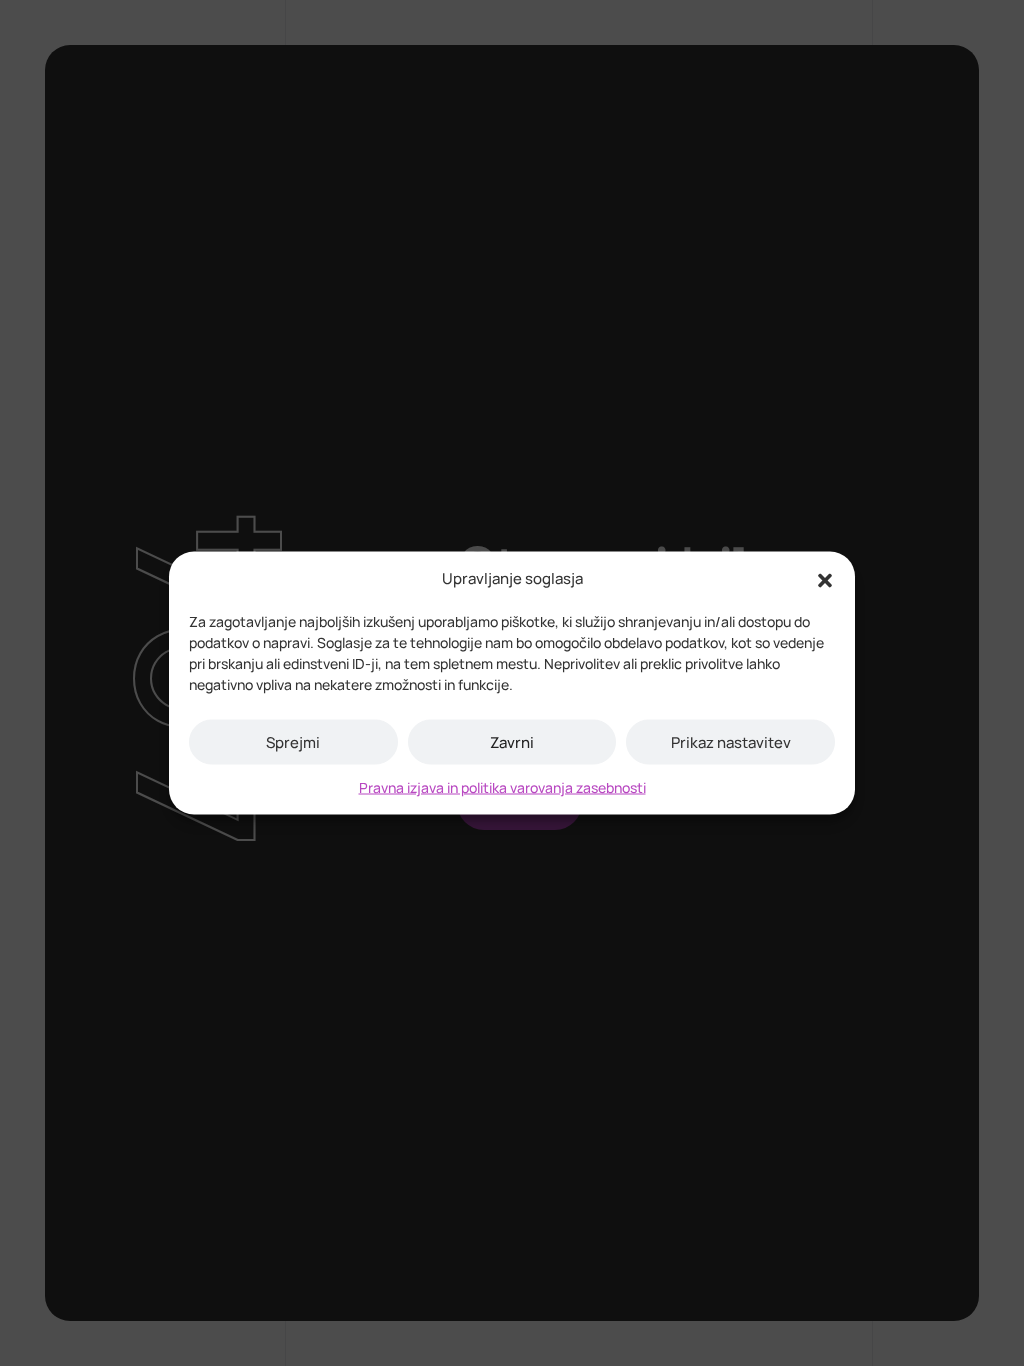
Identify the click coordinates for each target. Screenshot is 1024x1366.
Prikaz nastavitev (731, 741)
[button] (825, 579)
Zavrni (512, 741)
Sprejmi (293, 741)
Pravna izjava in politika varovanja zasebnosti (502, 787)
